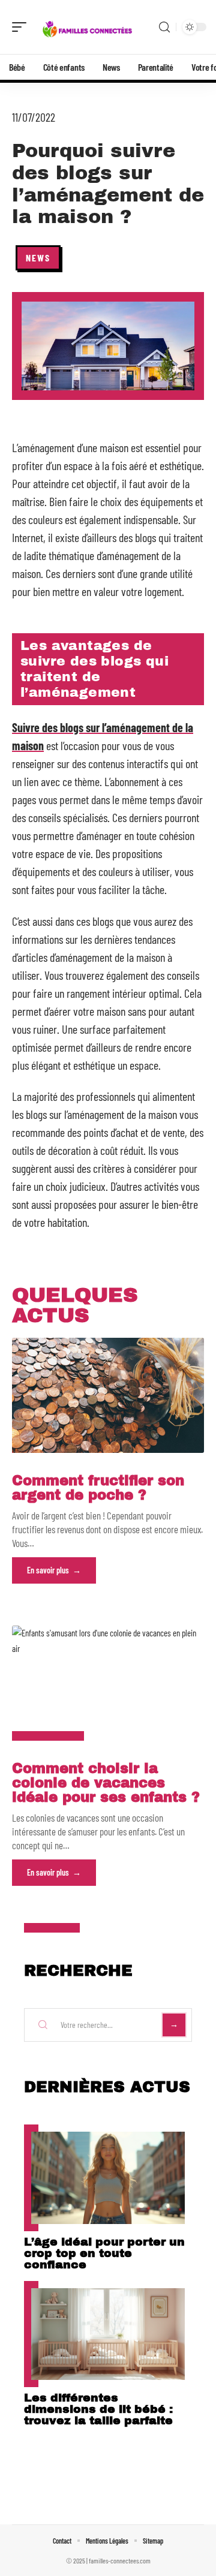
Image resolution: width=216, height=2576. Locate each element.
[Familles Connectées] (86, 27)
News (38, 258)
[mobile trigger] (22, 27)
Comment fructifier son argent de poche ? (98, 1488)
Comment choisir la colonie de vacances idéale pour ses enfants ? (106, 1783)
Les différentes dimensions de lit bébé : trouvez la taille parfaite (98, 2409)
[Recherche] (164, 27)
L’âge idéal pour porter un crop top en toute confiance (104, 2253)
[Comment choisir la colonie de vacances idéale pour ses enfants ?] (108, 1683)
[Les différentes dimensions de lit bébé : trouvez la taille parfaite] (108, 2334)
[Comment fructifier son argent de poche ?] (108, 1395)
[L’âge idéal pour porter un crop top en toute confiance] (108, 2178)
